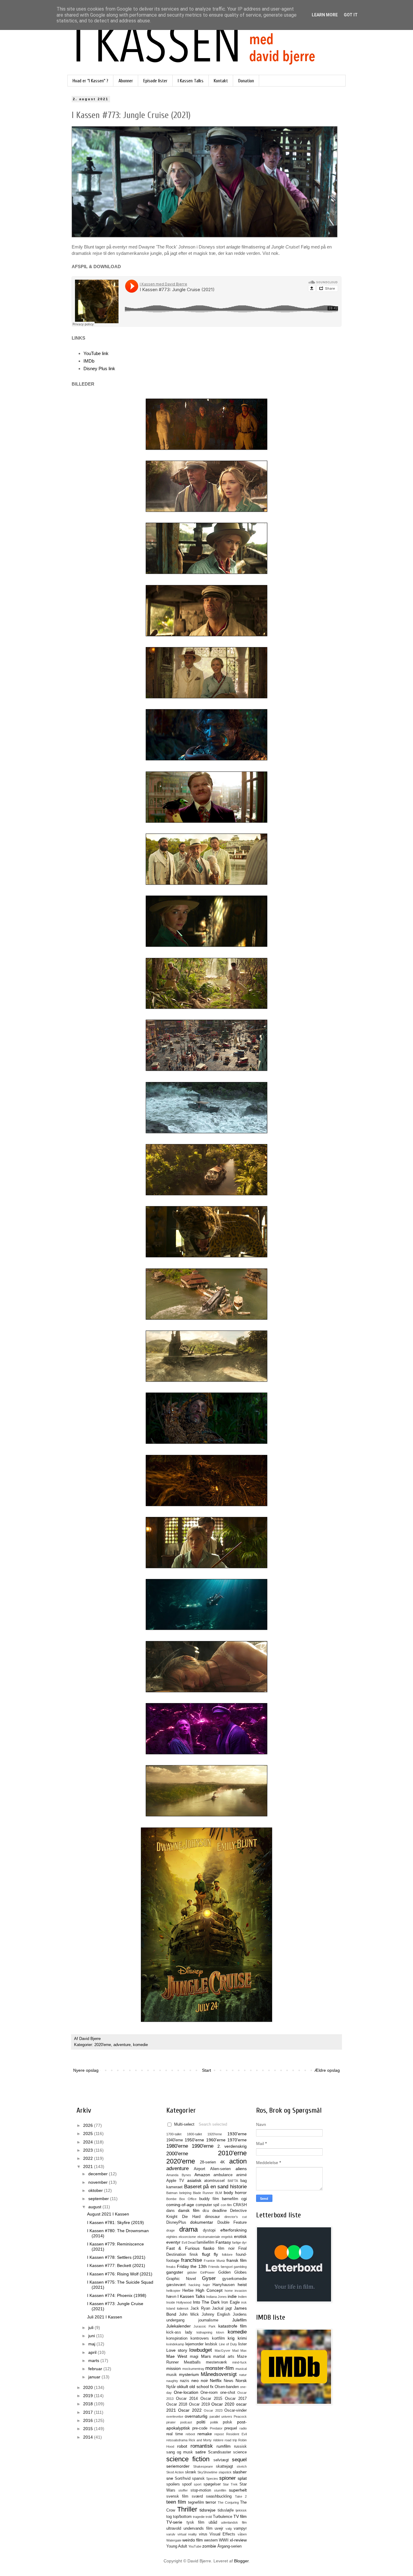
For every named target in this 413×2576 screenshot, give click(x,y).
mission (174, 2368)
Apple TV (175, 2181)
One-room (209, 2393)
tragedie (199, 2517)
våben (242, 2534)
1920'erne (215, 2134)
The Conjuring (228, 2502)
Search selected (213, 2124)
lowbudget (201, 2350)
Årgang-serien (229, 2546)
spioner (228, 2478)
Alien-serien (220, 2169)
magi (194, 2357)
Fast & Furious (183, 2248)
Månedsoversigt (219, 2374)
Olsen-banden (227, 2387)
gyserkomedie (234, 2279)
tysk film (196, 2522)
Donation (246, 81)
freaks (171, 2267)
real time (175, 2434)
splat (242, 2478)
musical (241, 2369)
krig (231, 2338)
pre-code (200, 2428)
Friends (214, 2267)
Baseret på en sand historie (215, 2187)
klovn (220, 2332)
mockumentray (193, 2369)
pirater (171, 2422)
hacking (194, 2285)
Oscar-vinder (236, 2410)
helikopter (173, 2291)
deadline (220, 2211)
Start (207, 2070)
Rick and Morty (200, 2440)
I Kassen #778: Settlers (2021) (116, 2257)
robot (182, 2446)
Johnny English (216, 2314)
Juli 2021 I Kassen (105, 2317)
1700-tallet (174, 2134)
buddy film (209, 2199)
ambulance (223, 2175)
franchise (192, 2260)
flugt (206, 2254)
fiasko (209, 2248)
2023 (89, 2150)
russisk (240, 2446)
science (240, 2452)
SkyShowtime (207, 2472)
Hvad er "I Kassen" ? (90, 81)
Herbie (188, 2291)
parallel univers (221, 2416)
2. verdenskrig (232, 2146)
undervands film (198, 2528)
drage (171, 2230)
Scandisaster (220, 2452)
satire (201, 2452)
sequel (239, 2460)
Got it (351, 15)
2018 (89, 2404)
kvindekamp (175, 2344)
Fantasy (223, 2242)
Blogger (241, 2561)
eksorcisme (187, 2237)
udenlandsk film (234, 2522)
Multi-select (184, 2124)
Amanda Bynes (179, 2175)
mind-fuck (239, 2362)
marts (94, 2361)
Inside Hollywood (179, 2302)
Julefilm (239, 2320)
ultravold (174, 2528)
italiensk (183, 2308)
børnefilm (230, 2199)
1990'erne (203, 2146)
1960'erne (216, 2140)
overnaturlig (196, 2416)
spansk (198, 2479)
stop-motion (201, 2490)
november (99, 2182)
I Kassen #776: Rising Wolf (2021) (120, 2274)
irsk (244, 2302)
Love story (177, 2350)
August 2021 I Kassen (108, 2214)
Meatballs (192, 2362)
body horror (235, 2193)
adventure (122, 2045)
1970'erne (237, 2140)
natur (243, 2375)
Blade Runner (203, 2193)
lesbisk (211, 2344)
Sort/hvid (183, 2479)
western (211, 2540)
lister (242, 2344)
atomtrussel (214, 2181)
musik (172, 2375)
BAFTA (233, 2181)
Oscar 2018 (177, 2404)
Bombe (171, 2199)
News (229, 2381)
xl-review (238, 2540)
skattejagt (224, 2466)
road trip (231, 2440)
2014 (89, 2437)
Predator (216, 2428)
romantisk (202, 2446)
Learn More (325, 15)
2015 (89, 2429)
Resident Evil (236, 2434)
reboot (190, 2434)
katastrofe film (233, 2326)
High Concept (209, 2290)
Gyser (209, 2278)
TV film (240, 2516)
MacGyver (223, 2351)
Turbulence (223, 2517)
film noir (226, 2249)
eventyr (173, 2242)
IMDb (89, 361)
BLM (219, 2193)
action (238, 2161)
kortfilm (218, 2338)
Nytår (171, 2387)
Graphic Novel (181, 2279)
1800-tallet (194, 2134)
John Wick (189, 2314)
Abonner (126, 81)
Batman (172, 2193)
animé (241, 2175)
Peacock (240, 2416)
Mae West (177, 2356)
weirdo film (193, 2540)
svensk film (177, 2496)
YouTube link (96, 353)
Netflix (216, 2380)
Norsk (241, 2380)
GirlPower (207, 2272)
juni (92, 2336)
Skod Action (175, 2472)
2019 (89, 2396)
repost (219, 2434)
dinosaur (212, 2217)
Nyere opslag (86, 2070)
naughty (172, 2381)
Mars (206, 2356)
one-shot (228, 2393)
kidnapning (204, 2332)
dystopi (209, 2230)
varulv (171, 2534)
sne (170, 2478)
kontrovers (200, 2338)
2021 (89, 2166)
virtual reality (187, 2534)
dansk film (189, 2210)
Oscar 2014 (187, 2399)
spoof (187, 2484)
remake (205, 2434)
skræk (191, 2472)
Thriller (187, 2509)
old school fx (201, 2387)
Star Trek (230, 2484)
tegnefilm (196, 2502)
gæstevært (176, 2285)
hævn (171, 2297)
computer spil (208, 2205)
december (99, 2174)
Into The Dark (207, 2302)
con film (226, 2205)
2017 (89, 2412)
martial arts (224, 2357)
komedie (140, 2045)
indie (232, 2296)
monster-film (220, 2368)
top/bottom (182, 2517)
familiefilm (205, 2242)
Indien (242, 2297)
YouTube (195, 2546)
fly (216, 2254)
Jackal (218, 2308)
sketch (242, 2466)
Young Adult (177, 2546)
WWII (224, 2540)
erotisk (240, 2236)
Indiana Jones (216, 2297)
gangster (175, 2272)
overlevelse (175, 2416)
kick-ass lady (179, 2332)
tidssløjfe (226, 2510)
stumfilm (220, 2490)
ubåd (213, 2522)
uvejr (219, 2528)
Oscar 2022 (190, 2410)
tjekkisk (241, 2510)
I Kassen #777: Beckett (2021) (116, 2265)
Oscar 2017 (236, 2399)
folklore (227, 2255)
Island (171, 2308)
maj (92, 2344)
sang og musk (180, 2452)
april (93, 2352)
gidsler (192, 2272)
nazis (185, 2381)
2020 (89, 2387)
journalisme (208, 2320)
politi (201, 2422)
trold (209, 2517)
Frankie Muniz (215, 2261)
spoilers (173, 2484)
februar (96, 2369)
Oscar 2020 (223, 2404)
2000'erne (177, 2154)
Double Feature (232, 2222)
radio (243, 2428)
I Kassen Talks (191, 81)
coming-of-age (180, 2205)
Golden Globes (233, 2272)
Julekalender (179, 2326)
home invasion (236, 2291)
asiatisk (194, 2180)
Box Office (188, 2199)
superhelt (238, 2490)
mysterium (189, 2374)
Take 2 (241, 2496)
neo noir (200, 2380)
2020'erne (103, 2045)
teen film (176, 2502)
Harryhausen (224, 2285)
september (99, 2199)
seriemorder (178, 2466)
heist (242, 2285)
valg (229, 2528)
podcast (186, 2422)
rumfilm (224, 2446)
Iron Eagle (230, 2302)
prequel (231, 2428)
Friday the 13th (192, 2266)
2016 (89, 2420)
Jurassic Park (205, 2326)
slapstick (225, 2472)
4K (223, 2162)
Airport (200, 2169)
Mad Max (239, 2351)
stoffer (183, 2490)
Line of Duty (228, 2344)
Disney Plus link (99, 368)
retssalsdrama (177, 2440)
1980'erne (177, 2146)
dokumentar (202, 2222)
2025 (89, 2134)
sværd (197, 2496)
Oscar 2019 (199, 2404)
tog (169, 2517)
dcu (206, 2211)
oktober (96, 2190)
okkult (182, 2387)
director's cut (236, 2217)
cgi (244, 2199)
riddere (218, 2440)
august (95, 2207)
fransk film (237, 2260)
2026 (89, 2125)
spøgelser (212, 2484)
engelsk (227, 2237)
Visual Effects (223, 2534)
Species (212, 2479)
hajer (207, 2285)
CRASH (240, 2205)
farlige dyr (239, 2242)
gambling (240, 2267)
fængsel (227, 2267)
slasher (240, 2472)
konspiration (177, 2338)
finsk (194, 2255)
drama (189, 2229)
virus (203, 2534)
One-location (186, 2392)
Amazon (202, 2175)
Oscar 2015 (211, 2399)
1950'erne (194, 2140)
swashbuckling (219, 2496)
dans (171, 2211)
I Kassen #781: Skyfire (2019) (115, 2222)
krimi (242, 2338)
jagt (229, 2308)
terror (211, 2502)
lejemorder (194, 2344)
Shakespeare (203, 2466)
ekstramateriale (209, 2237)
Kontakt (221, 81)
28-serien (208, 2162)
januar (95, 2377)
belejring (185, 2193)
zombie (209, 2546)
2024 (89, 2142)
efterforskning (234, 2230)
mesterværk (216, 2362)
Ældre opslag (327, 2070)
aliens (241, 2169)
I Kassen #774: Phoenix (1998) (117, 2295)
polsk (228, 2422)
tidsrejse (208, 2510)
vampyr (240, 2528)
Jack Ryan (200, 2308)
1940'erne (175, 2140)
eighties (172, 2237)
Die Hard (191, 2217)
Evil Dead (189, 2242)
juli (91, 2328)
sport (198, 2484)
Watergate (174, 2540)
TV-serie (174, 2522)
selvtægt (221, 2460)
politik (214, 2422)
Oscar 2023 (213, 2410)
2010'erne (232, 2153)
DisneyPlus (176, 2222)
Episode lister (155, 81)
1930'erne (237, 2134)
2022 (89, 2158)
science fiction (188, 2459)
